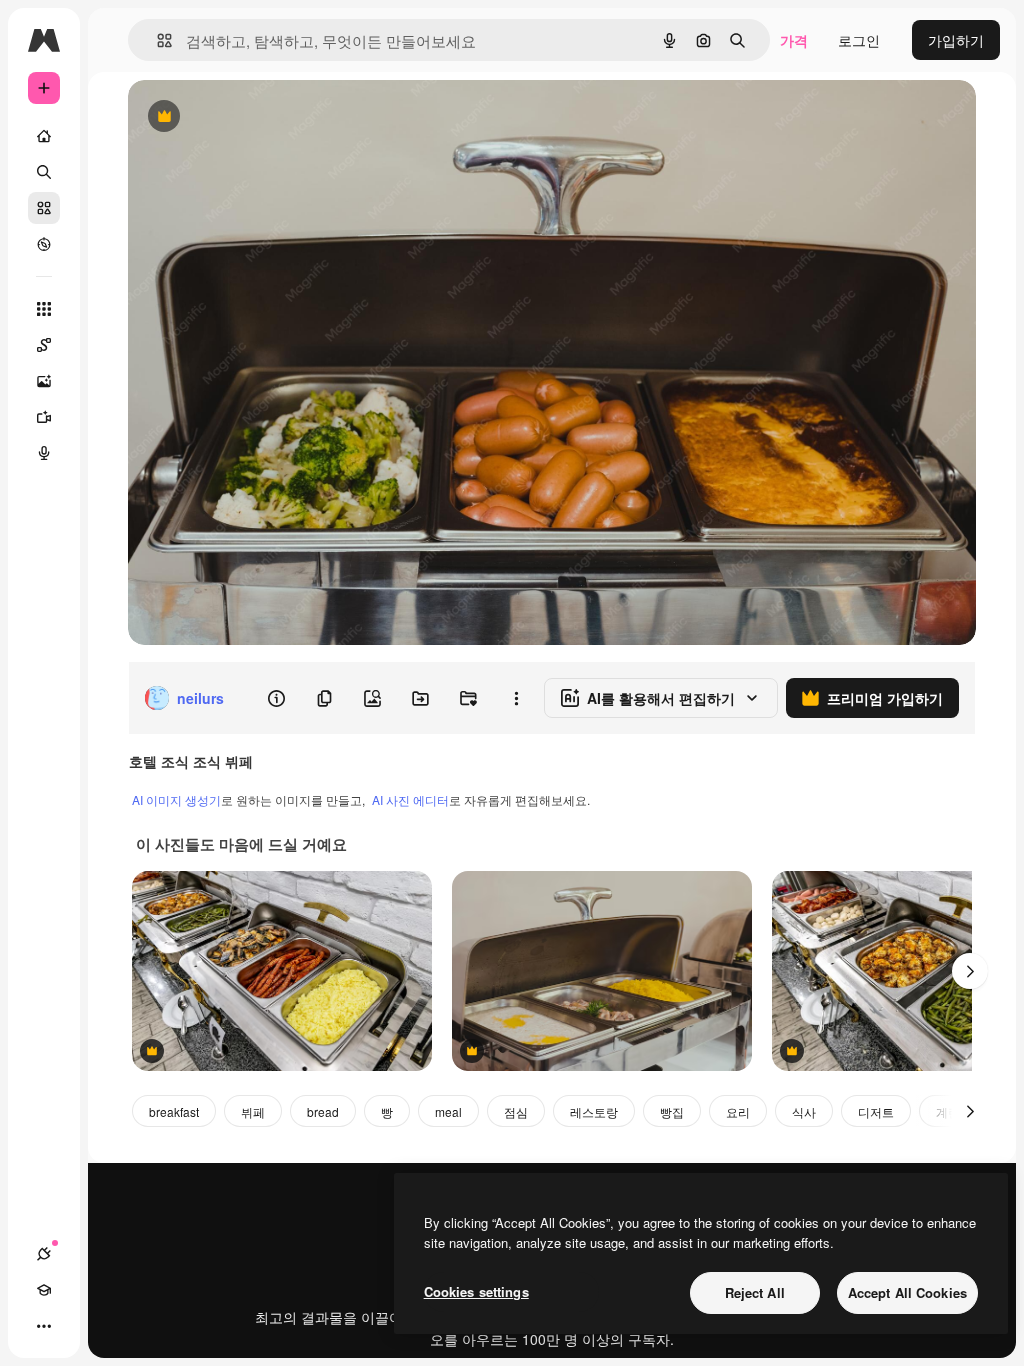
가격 (794, 40)
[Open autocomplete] (156, 40)
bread (323, 1111)
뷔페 (253, 1111)
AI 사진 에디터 (410, 799)
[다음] (970, 971)
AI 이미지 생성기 (176, 799)
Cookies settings (476, 1291)
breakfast (174, 1111)
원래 (243, 117)
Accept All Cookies (907, 1292)
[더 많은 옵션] (516, 698)
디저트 (876, 1111)
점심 (516, 1111)
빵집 (672, 1111)
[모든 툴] (44, 309)
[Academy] (44, 1290)
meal (448, 1111)
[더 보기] (44, 1326)
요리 (738, 1111)
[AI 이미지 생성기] (44, 381)
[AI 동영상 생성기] (44, 417)
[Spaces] (44, 345)
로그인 (859, 40)
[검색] (44, 172)
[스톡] (44, 208)
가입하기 (956, 40)
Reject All (755, 1292)
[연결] (44, 1254)
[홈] (44, 136)
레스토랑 (594, 1111)
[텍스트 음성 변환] (44, 453)
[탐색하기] (44, 244)
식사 (804, 1111)
